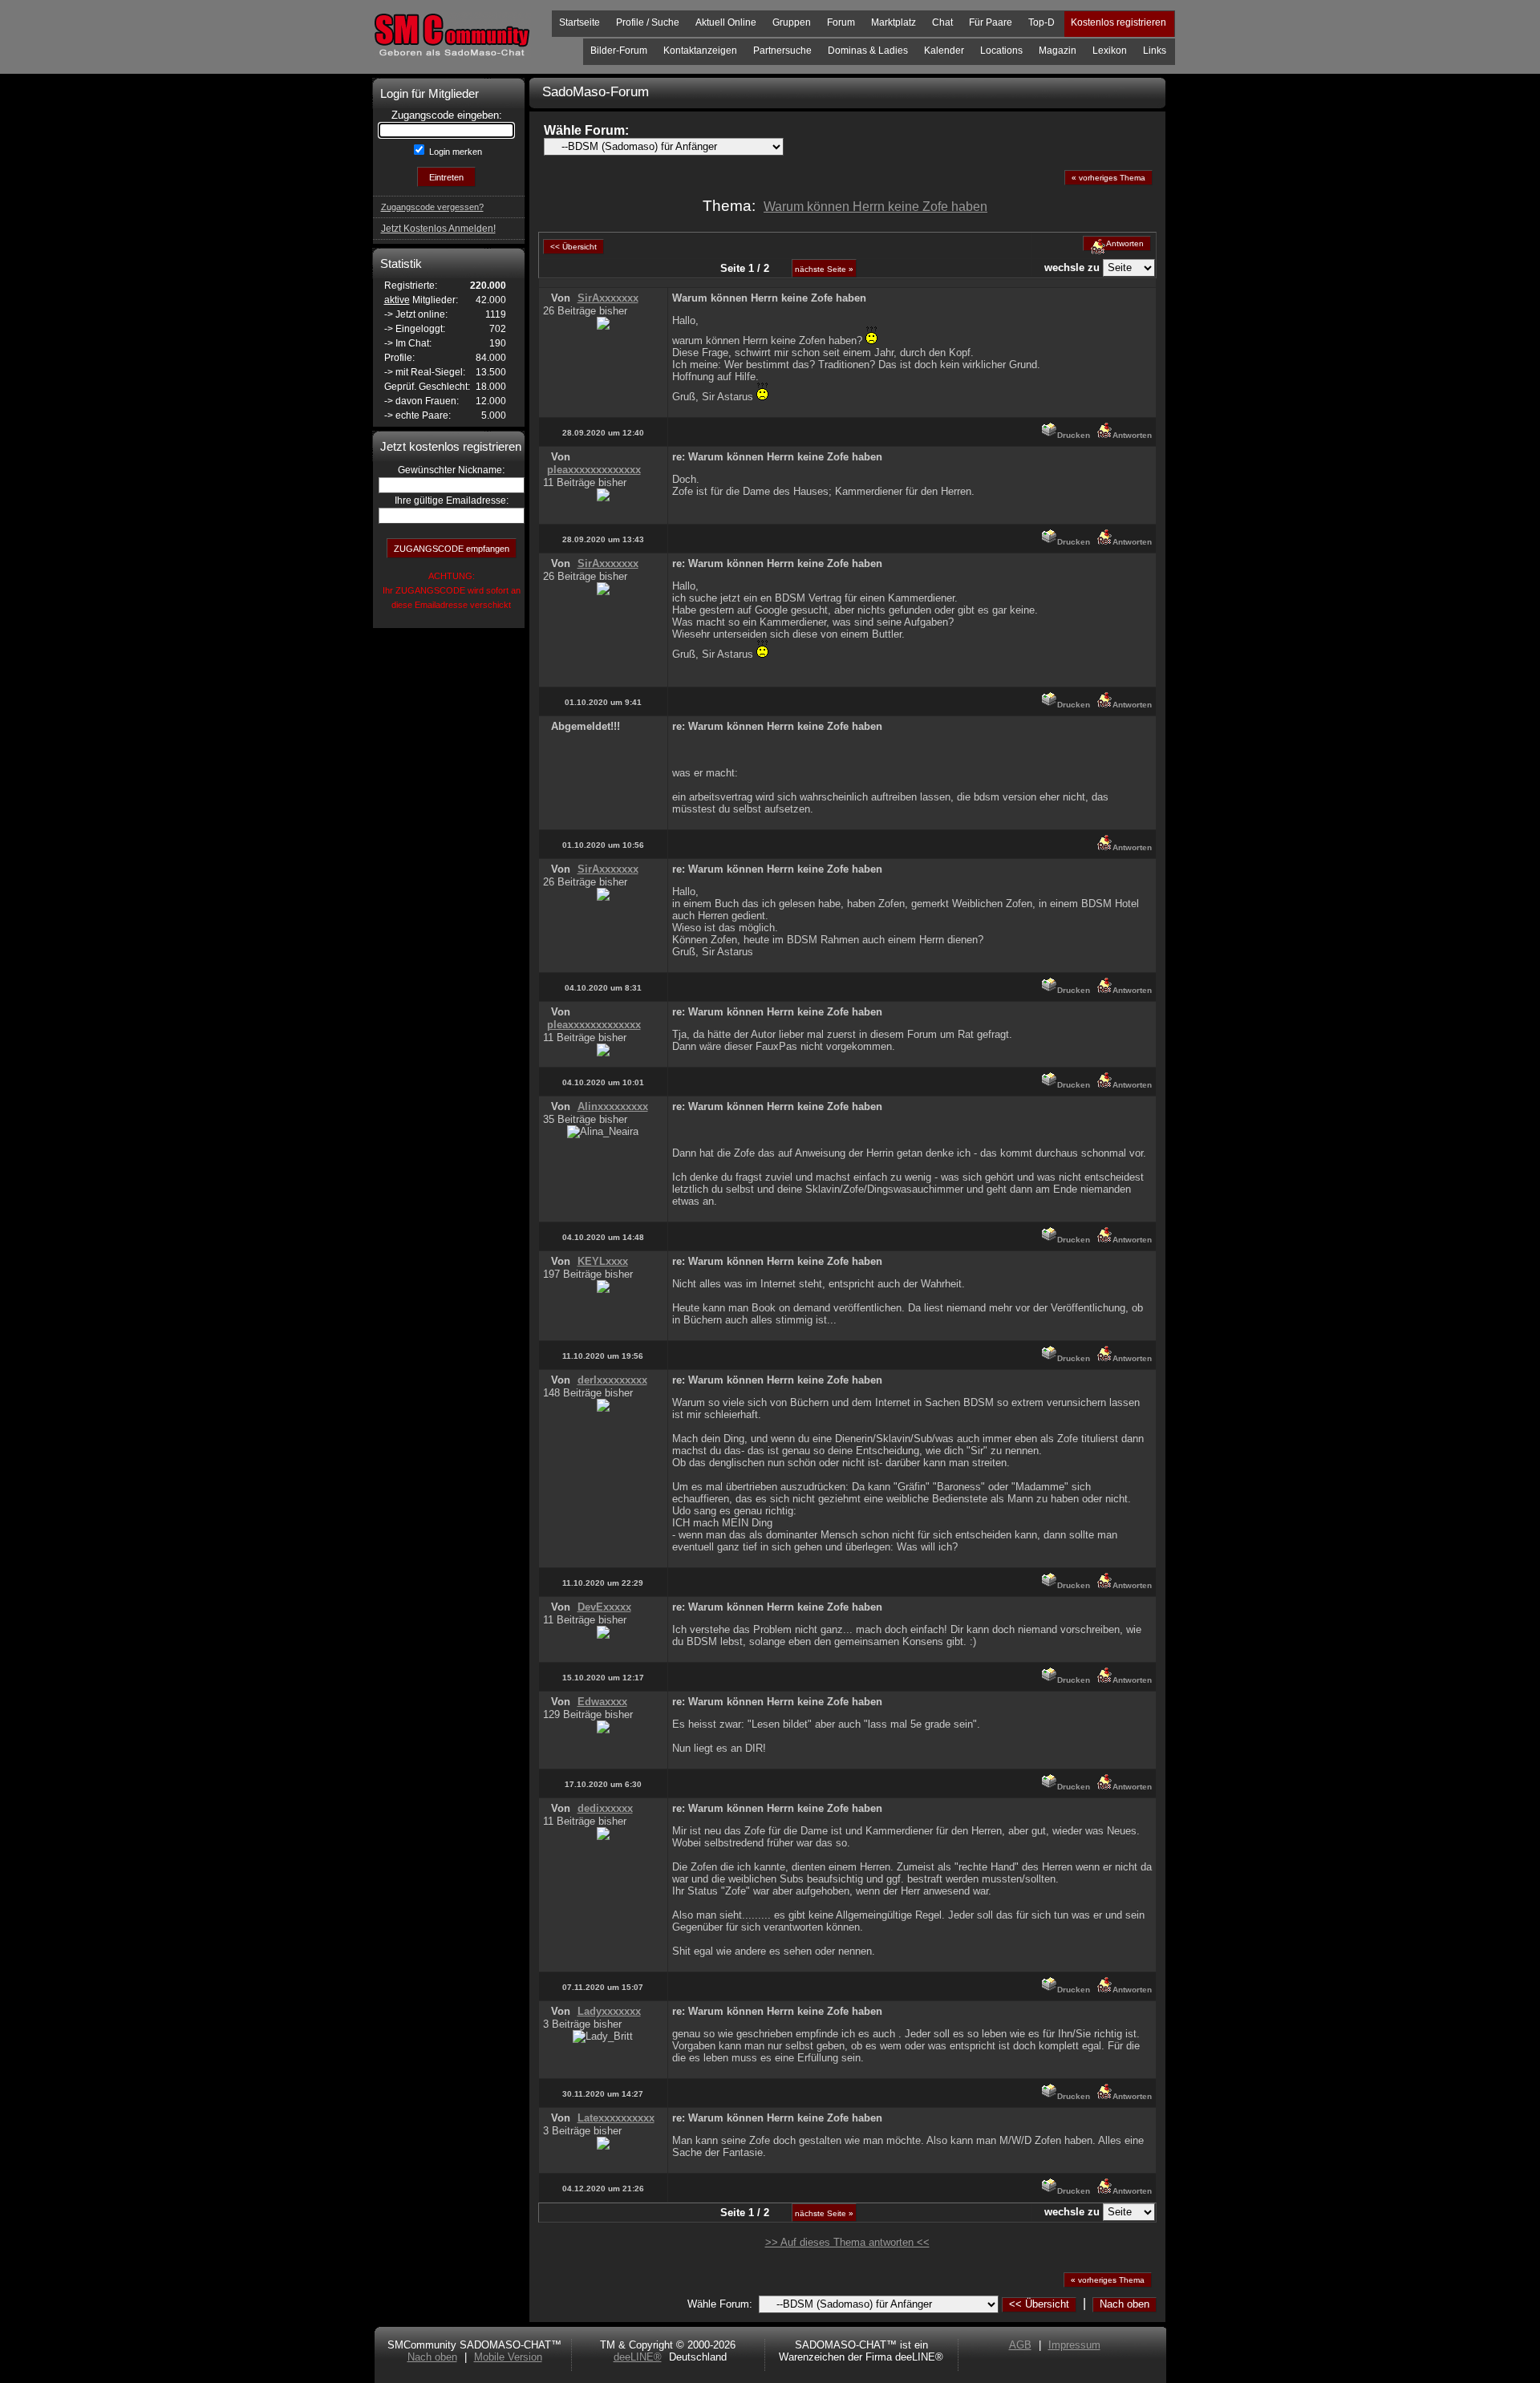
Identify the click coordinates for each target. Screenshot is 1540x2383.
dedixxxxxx (605, 1808)
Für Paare (991, 22)
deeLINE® (638, 2357)
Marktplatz (894, 22)
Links (1155, 51)
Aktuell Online (726, 22)
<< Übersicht (1039, 2304)
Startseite (580, 22)
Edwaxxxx (602, 1702)
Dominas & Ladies (868, 51)
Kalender (944, 51)
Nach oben (1125, 2304)
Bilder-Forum (619, 51)
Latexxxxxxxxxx (616, 2118)
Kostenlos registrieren (1119, 22)
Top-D (1042, 22)
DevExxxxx (604, 1607)
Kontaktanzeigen (700, 51)
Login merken (454, 152)
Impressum (1074, 2345)
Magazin (1058, 51)
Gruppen (792, 22)
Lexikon (1110, 51)
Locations (1001, 51)
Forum (841, 22)
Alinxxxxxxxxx (613, 1106)
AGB (1020, 2345)
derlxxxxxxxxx (612, 1380)
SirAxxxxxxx (608, 298)
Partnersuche (782, 51)
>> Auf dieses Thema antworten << (847, 2242)
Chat (942, 22)
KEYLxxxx (603, 1261)
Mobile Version (508, 2357)
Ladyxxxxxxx (609, 2011)
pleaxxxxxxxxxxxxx (594, 470)
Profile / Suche (648, 22)
